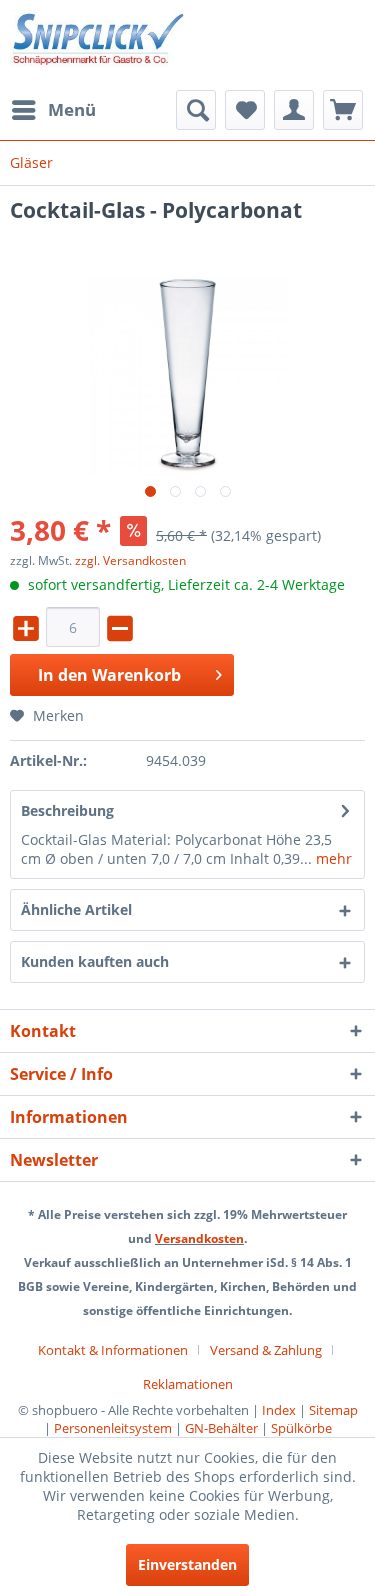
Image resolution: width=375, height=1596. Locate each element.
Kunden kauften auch (95, 961)
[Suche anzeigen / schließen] (196, 110)
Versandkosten (199, 1238)
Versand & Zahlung (266, 1350)
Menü (72, 109)
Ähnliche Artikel (76, 909)
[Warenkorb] (343, 110)
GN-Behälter (221, 1428)
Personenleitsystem (113, 1428)
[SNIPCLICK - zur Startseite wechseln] (99, 45)
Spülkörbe (301, 1428)
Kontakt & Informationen (113, 1350)
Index (279, 1410)
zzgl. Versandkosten (130, 560)
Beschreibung (67, 810)
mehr (332, 858)
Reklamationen (188, 1384)
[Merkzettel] (245, 110)
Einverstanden (187, 1564)
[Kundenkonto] (294, 110)
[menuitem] (53, 110)
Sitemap (333, 1410)
